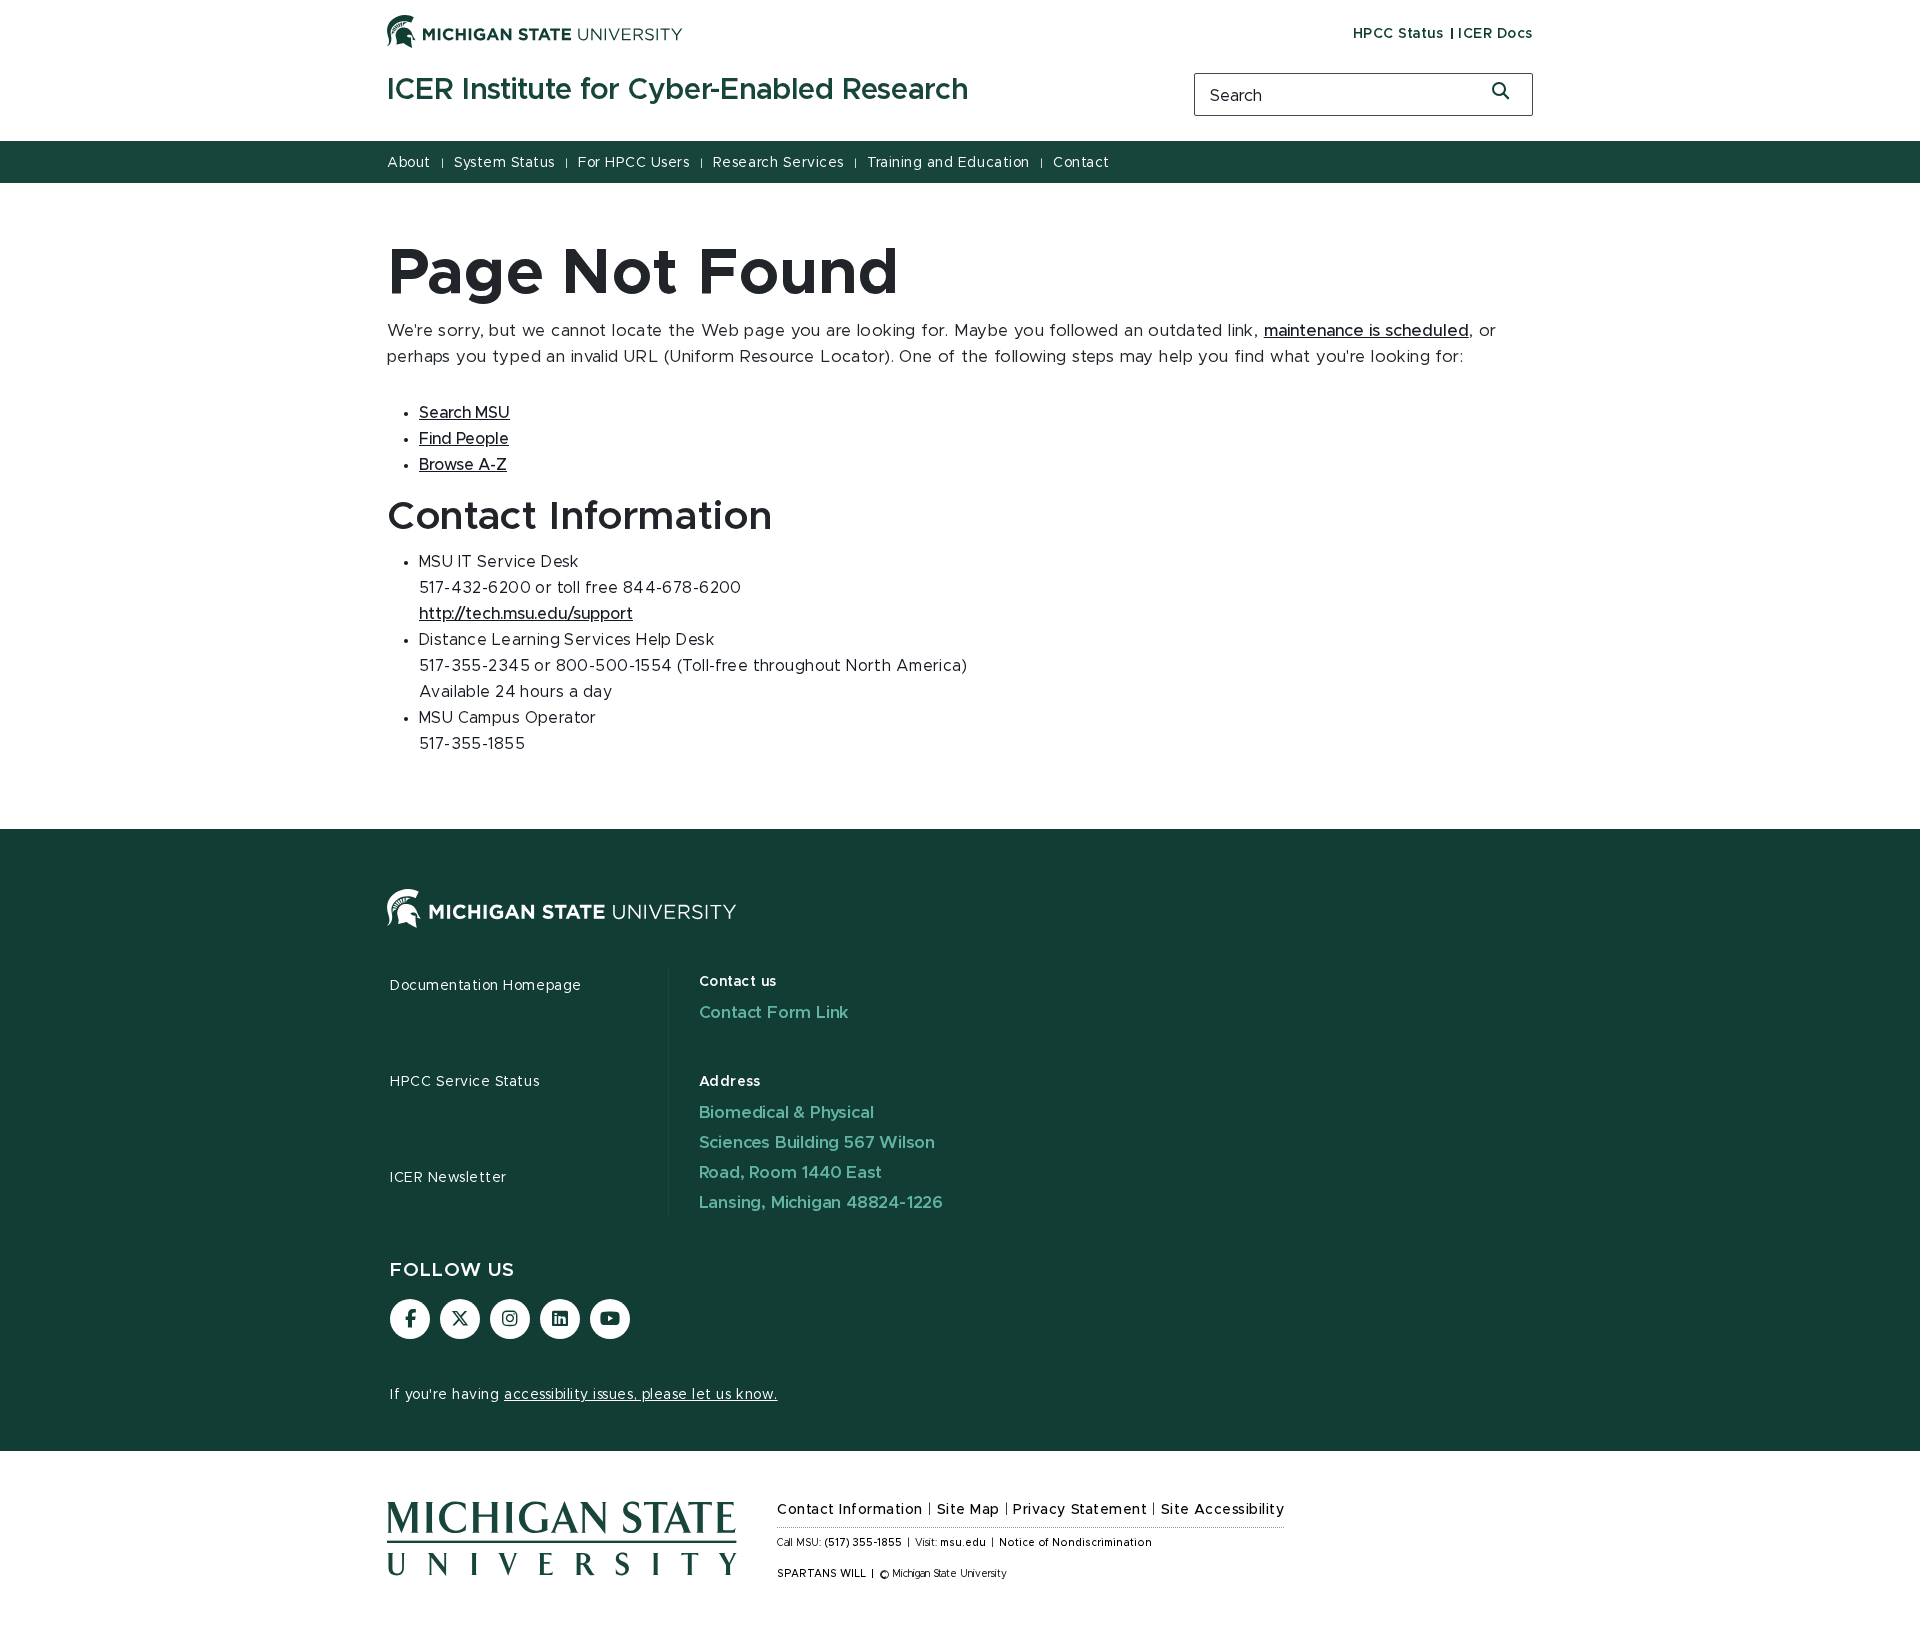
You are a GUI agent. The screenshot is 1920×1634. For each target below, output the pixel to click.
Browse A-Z (463, 465)
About (409, 163)
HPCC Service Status (464, 1082)
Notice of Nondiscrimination (1075, 1543)
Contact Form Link (774, 1012)
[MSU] (562, 928)
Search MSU (464, 413)
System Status (504, 163)
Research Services (778, 163)
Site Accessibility (1223, 1510)
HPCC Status (1398, 34)
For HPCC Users (633, 163)
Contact (1081, 163)
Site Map (968, 1510)
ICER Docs (1495, 34)
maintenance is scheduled (1366, 331)
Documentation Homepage (486, 986)
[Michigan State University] (535, 31)
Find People (464, 439)
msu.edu (963, 1543)
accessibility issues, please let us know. (641, 1395)
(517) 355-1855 (863, 1543)
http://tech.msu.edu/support (526, 614)
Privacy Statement (1080, 1510)
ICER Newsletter (448, 1178)
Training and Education (948, 163)
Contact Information (850, 1510)
